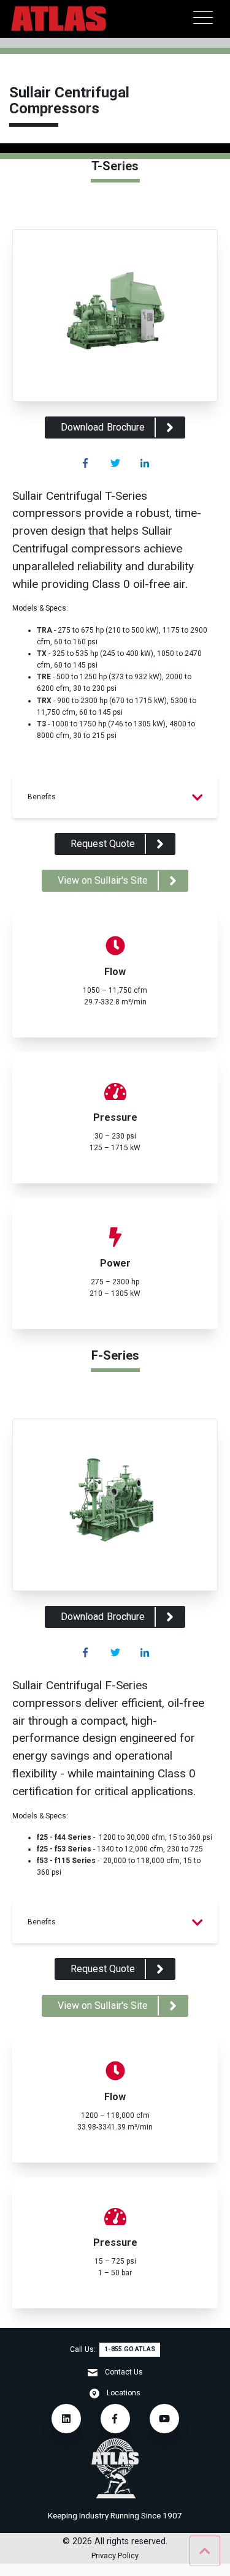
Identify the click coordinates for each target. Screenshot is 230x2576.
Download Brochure (103, 427)
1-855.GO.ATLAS (130, 2349)
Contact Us (124, 2372)
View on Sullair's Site (103, 880)
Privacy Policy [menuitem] (115, 2556)
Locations (124, 2393)
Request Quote (103, 844)
